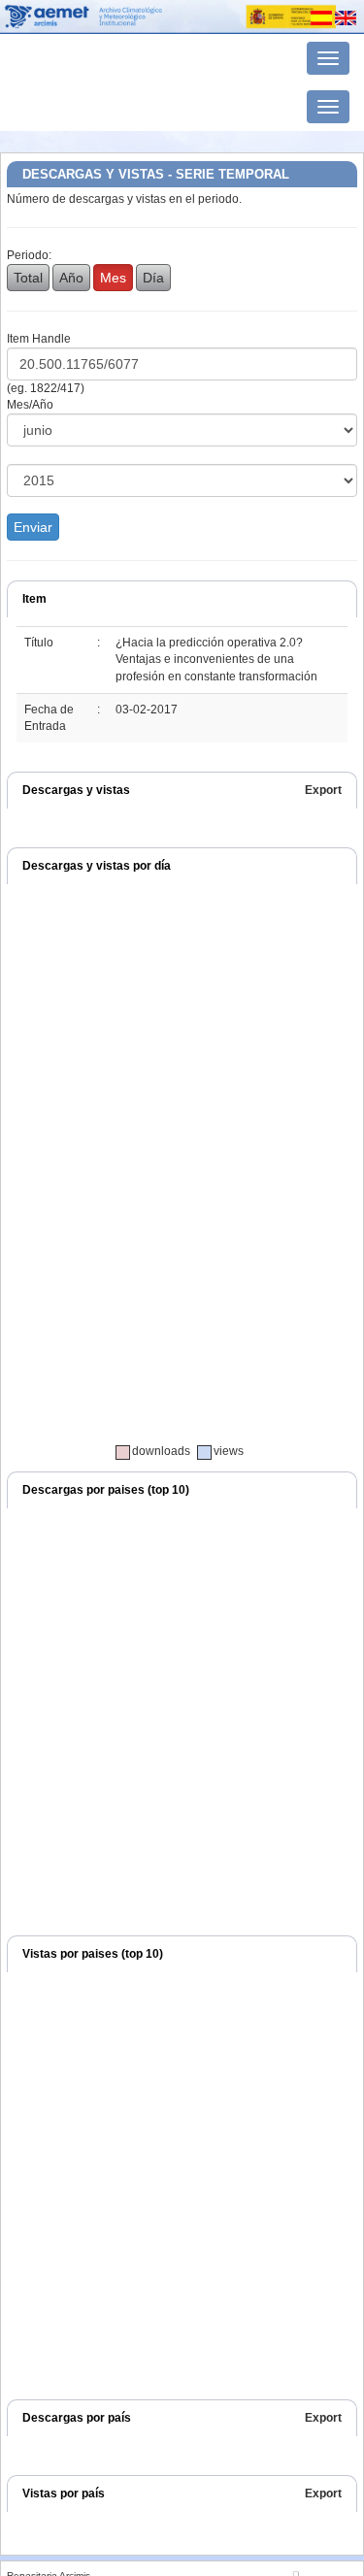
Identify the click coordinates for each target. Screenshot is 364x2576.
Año (71, 278)
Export (323, 790)
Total (28, 278)
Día (153, 278)
